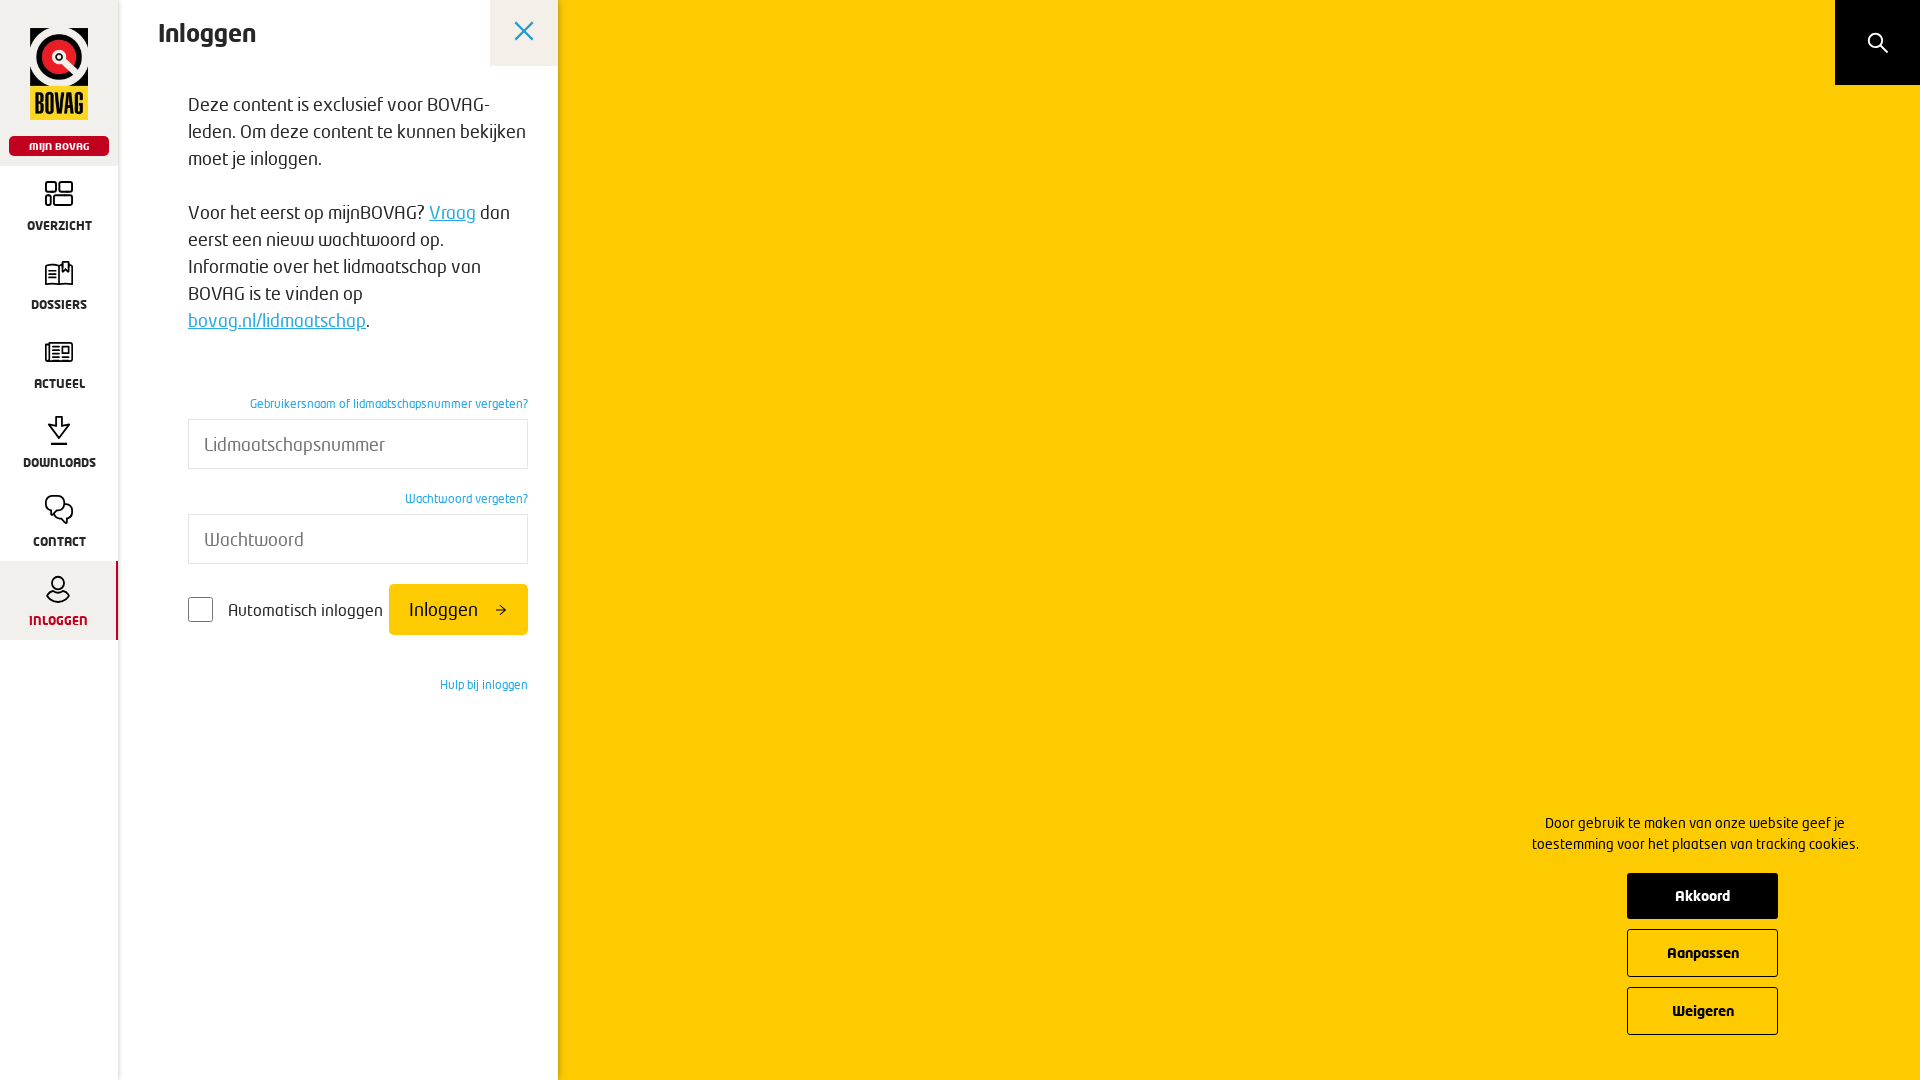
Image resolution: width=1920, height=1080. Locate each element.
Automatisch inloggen (305, 609)
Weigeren (1703, 1010)
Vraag (452, 212)
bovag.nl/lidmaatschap (277, 320)
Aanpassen (1703, 952)
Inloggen (443, 609)
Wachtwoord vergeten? (466, 498)
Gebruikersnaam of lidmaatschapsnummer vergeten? (389, 403)
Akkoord (1702, 895)
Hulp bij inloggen (484, 684)
